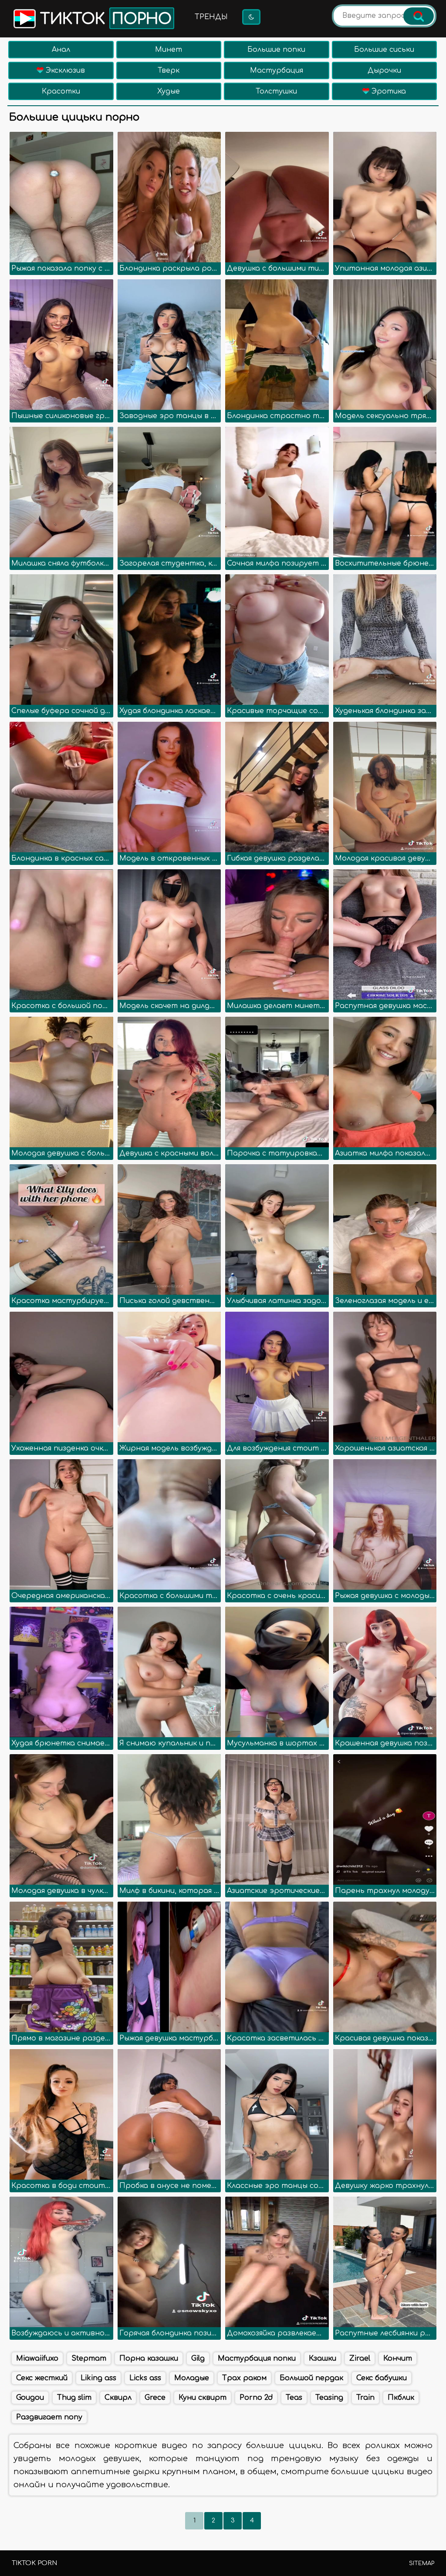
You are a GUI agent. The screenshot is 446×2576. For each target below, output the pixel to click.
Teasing (329, 2398)
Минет (169, 50)
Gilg (198, 2358)
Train (365, 2398)
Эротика (388, 91)
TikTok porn (34, 2563)
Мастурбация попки (257, 2358)
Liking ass (98, 2378)
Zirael (360, 2358)
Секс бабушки (382, 2378)
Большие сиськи (384, 50)
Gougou (30, 2398)
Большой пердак (311, 2378)
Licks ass (145, 2378)
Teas (294, 2398)
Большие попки (276, 50)
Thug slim (74, 2398)
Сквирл (118, 2398)
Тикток (104, 19)
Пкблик (401, 2398)
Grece (155, 2398)
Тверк (169, 70)
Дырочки (384, 70)
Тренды (211, 17)
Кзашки (323, 2358)
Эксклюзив (64, 70)
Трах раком (244, 2378)
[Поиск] (419, 16)
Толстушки (276, 91)
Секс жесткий (42, 2378)
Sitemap (422, 2563)
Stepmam (89, 2358)
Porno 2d (256, 2398)
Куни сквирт (203, 2398)
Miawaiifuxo (37, 2358)
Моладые (192, 2378)
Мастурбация (277, 70)
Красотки (61, 91)
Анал (61, 50)
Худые (169, 91)
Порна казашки (149, 2358)
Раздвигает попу (49, 2417)
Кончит (398, 2358)
